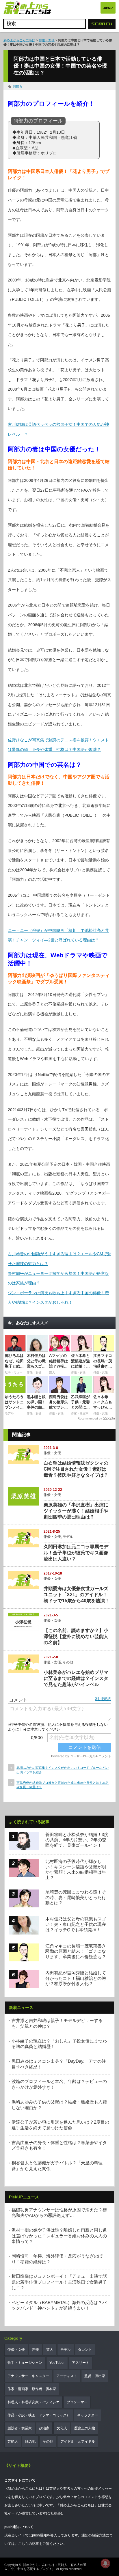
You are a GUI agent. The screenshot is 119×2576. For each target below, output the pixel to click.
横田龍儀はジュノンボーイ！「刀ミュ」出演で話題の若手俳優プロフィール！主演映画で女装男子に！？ (59, 2282)
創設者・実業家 (20, 2428)
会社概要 (54, 2513)
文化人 (62, 2428)
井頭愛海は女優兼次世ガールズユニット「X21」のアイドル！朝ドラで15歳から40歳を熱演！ (77, 1595)
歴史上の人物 (85, 2428)
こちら (23, 2544)
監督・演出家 (95, 2376)
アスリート (81, 2363)
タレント (85, 2350)
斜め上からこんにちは (19, 40)
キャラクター (88, 2415)
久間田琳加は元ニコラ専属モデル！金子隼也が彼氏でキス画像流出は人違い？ (76, 1553)
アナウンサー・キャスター (28, 2376)
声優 (36, 2350)
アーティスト (67, 2376)
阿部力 (17, 87)
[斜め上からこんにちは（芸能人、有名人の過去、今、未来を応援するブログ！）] (27, 9)
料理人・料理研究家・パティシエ (34, 2402)
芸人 (50, 2350)
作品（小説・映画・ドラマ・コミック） (39, 2415)
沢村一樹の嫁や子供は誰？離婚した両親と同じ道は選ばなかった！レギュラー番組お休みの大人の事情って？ (59, 2236)
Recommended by (90, 1418)
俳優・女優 (47, 40)
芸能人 (13, 2441)
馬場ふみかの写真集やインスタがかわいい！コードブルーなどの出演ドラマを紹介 (63, 1770)
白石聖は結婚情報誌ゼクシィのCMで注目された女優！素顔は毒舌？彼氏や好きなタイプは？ (76, 1469)
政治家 (44, 2428)
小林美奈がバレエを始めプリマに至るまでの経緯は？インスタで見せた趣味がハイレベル (76, 1678)
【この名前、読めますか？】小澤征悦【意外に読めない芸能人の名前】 (76, 1636)
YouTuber (57, 2363)
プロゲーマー (77, 2402)
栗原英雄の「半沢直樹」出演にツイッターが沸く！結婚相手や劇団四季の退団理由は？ (76, 1511)
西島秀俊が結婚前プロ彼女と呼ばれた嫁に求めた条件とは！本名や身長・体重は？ (63, 1785)
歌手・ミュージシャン (25, 2363)
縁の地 (30, 2441)
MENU (108, 8)
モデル (68, 1537)
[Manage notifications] (105, 2563)
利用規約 (103, 1699)
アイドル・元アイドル (78, 2441)
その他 (68, 1662)
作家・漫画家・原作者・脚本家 (32, 2389)
